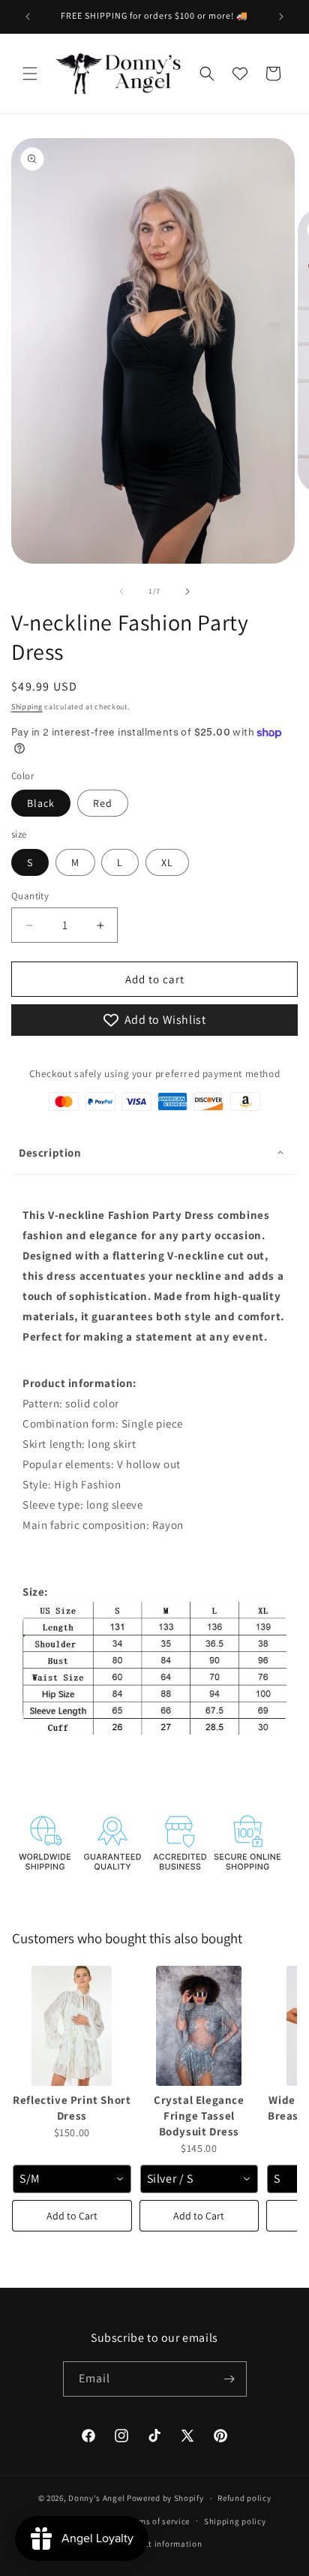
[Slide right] (187, 591)
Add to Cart (72, 2216)
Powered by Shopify (165, 2498)
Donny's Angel (96, 2498)
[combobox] (72, 2179)
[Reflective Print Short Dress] (72, 2026)
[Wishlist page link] (240, 74)
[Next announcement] (281, 17)
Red (103, 803)
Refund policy (244, 2498)
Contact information (161, 2544)
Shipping (27, 707)
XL (167, 862)
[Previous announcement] (28, 17)
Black (41, 803)
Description (50, 1153)
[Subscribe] (229, 2379)
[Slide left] (121, 591)
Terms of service (158, 2521)
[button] (30, 74)
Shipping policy (235, 2521)
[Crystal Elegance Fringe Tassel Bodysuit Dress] (199, 2026)
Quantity (30, 896)
